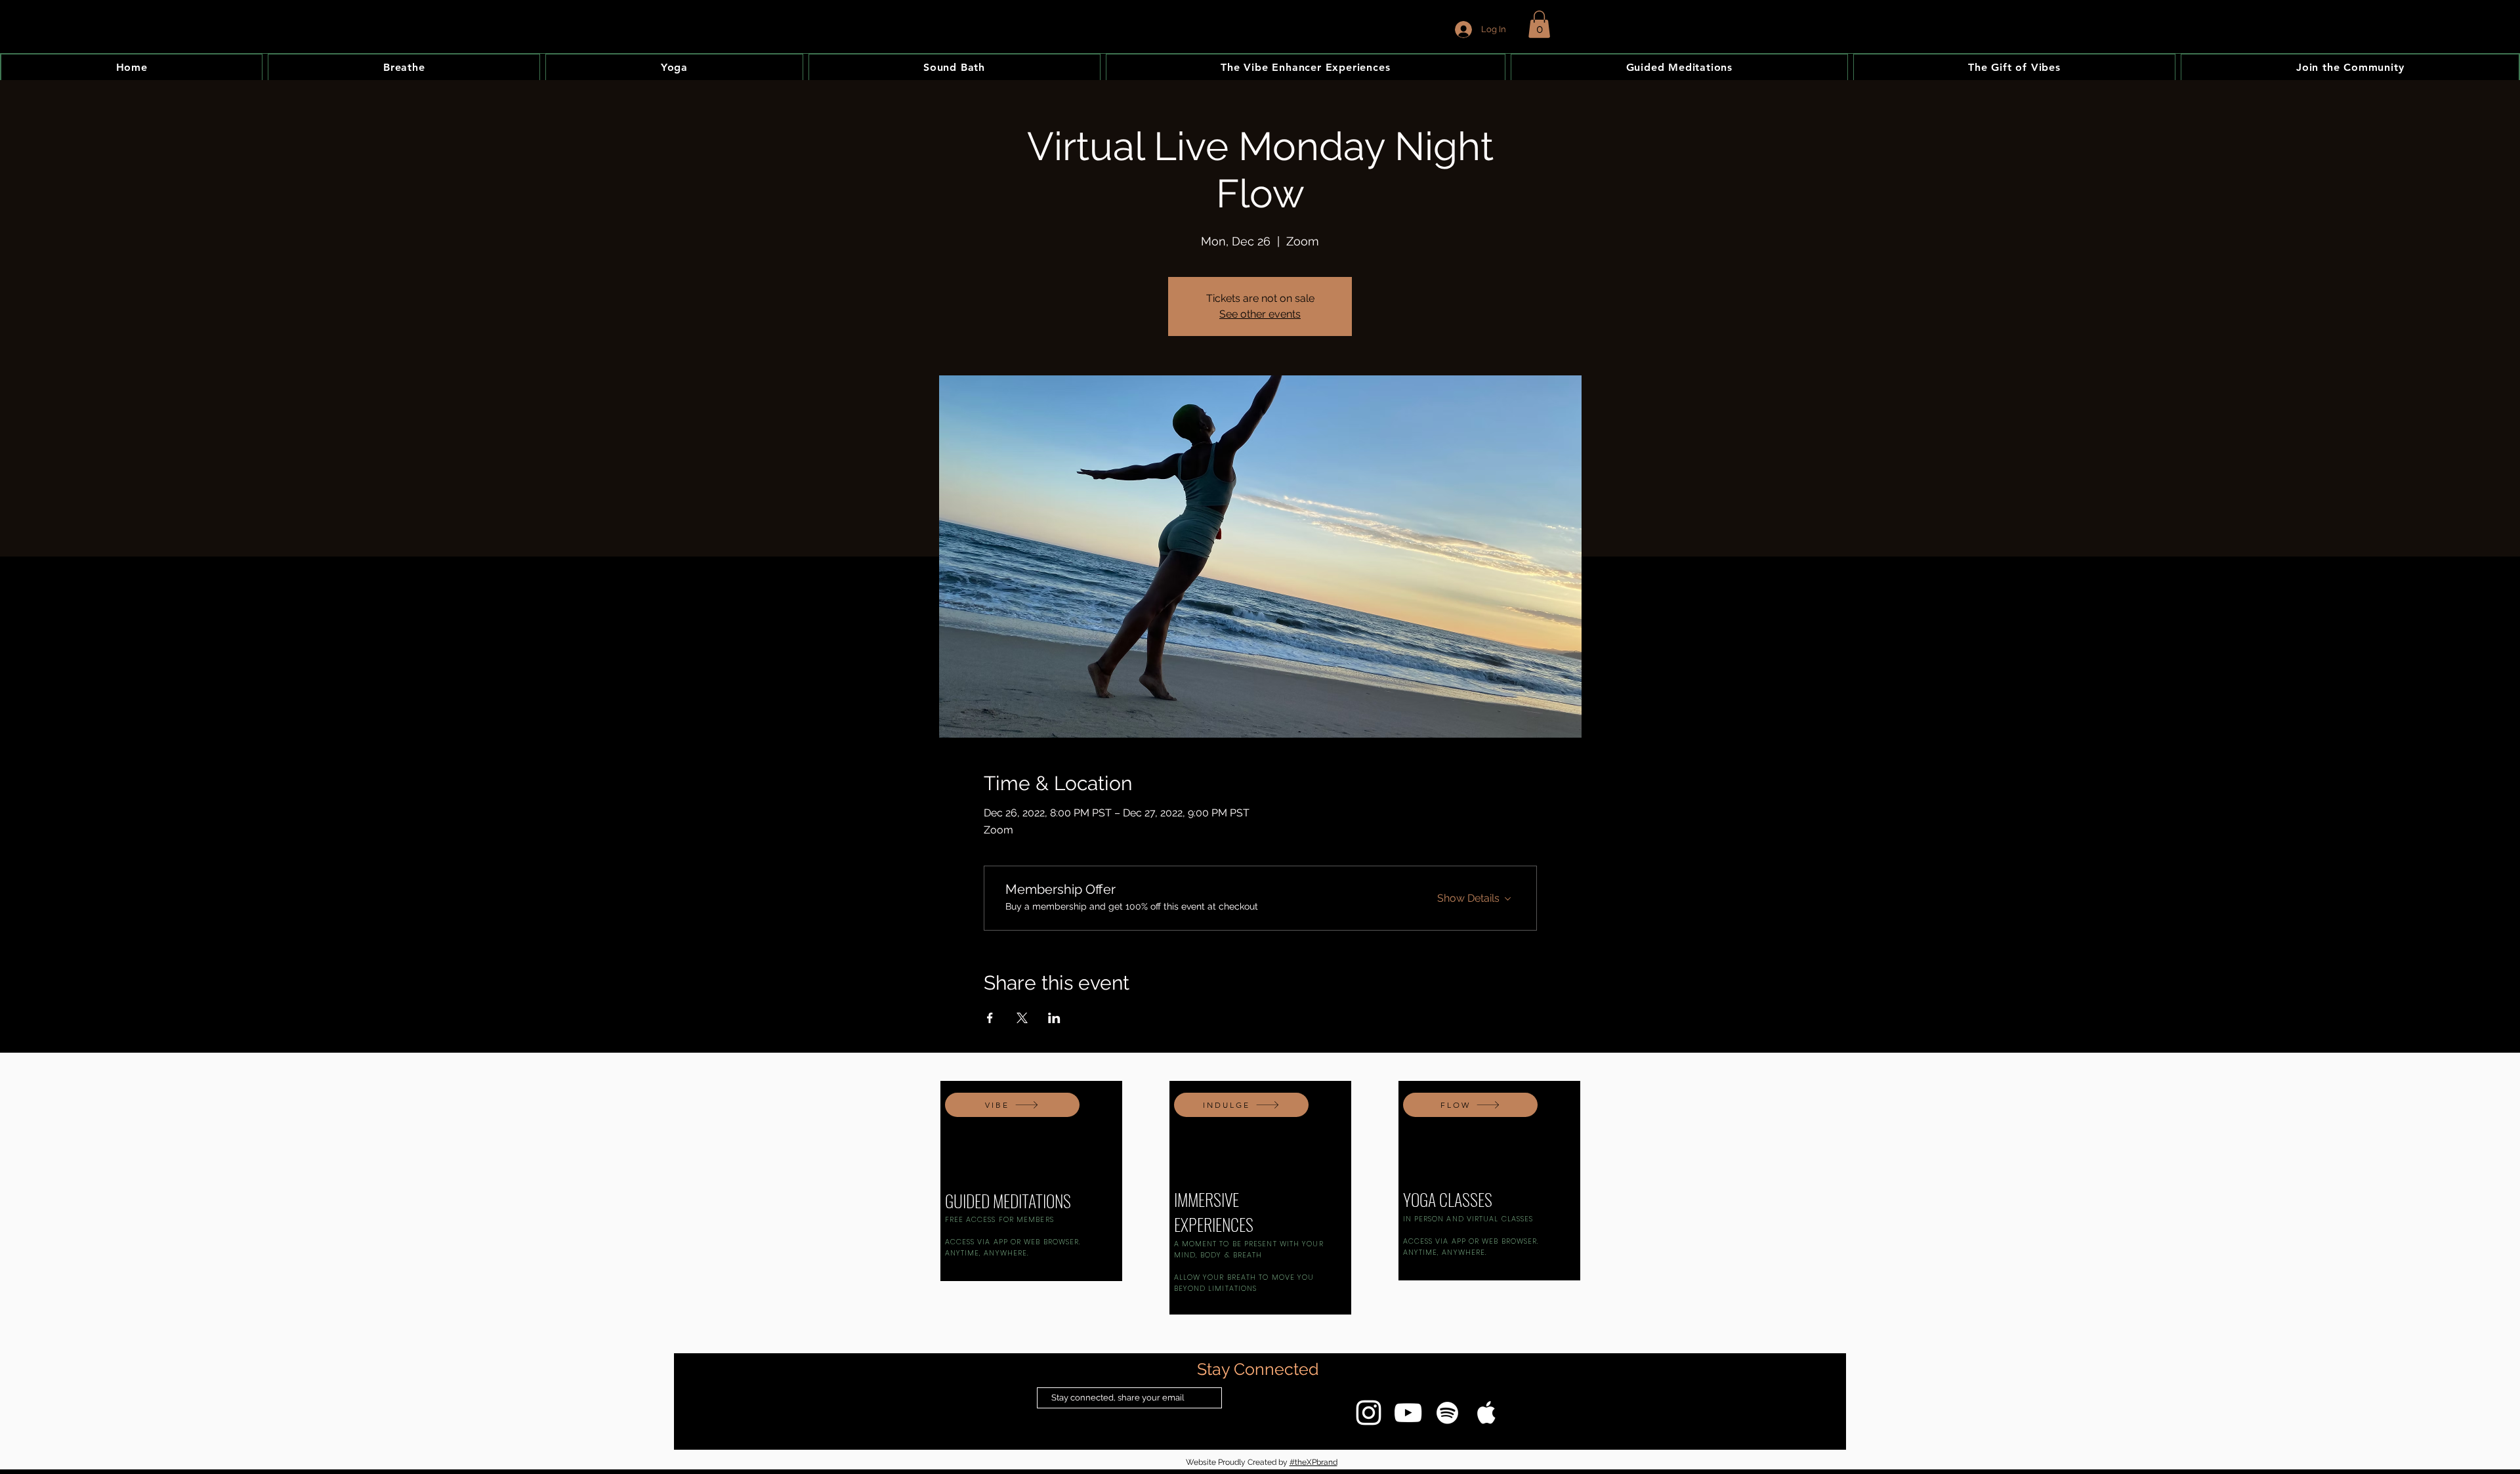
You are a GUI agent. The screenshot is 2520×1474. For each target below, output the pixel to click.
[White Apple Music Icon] (1487, 1413)
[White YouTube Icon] (1408, 1413)
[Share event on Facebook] (990, 1018)
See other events (1260, 314)
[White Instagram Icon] (1369, 1413)
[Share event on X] (1022, 1018)
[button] (1539, 24)
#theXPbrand (1313, 1462)
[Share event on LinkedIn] (1054, 1018)
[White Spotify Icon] (1447, 1413)
